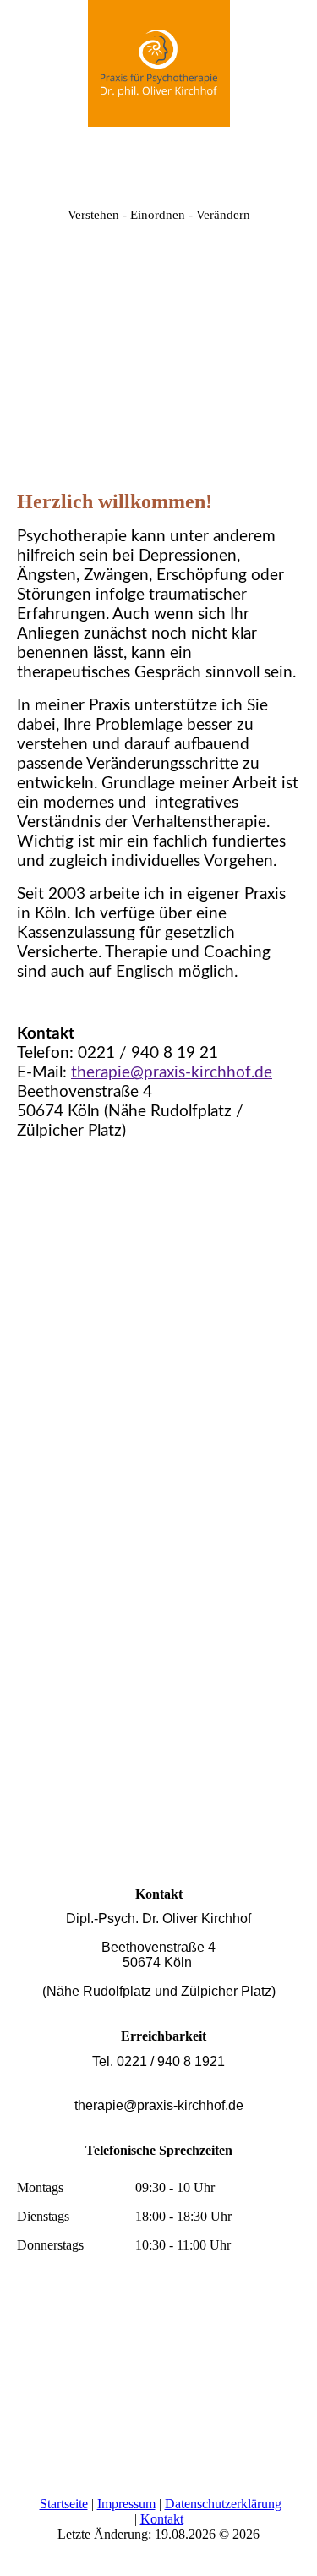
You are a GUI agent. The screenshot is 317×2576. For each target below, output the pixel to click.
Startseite (64, 2504)
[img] (159, 63)
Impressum (126, 2504)
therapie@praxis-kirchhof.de (172, 1073)
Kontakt (162, 2519)
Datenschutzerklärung (223, 2504)
